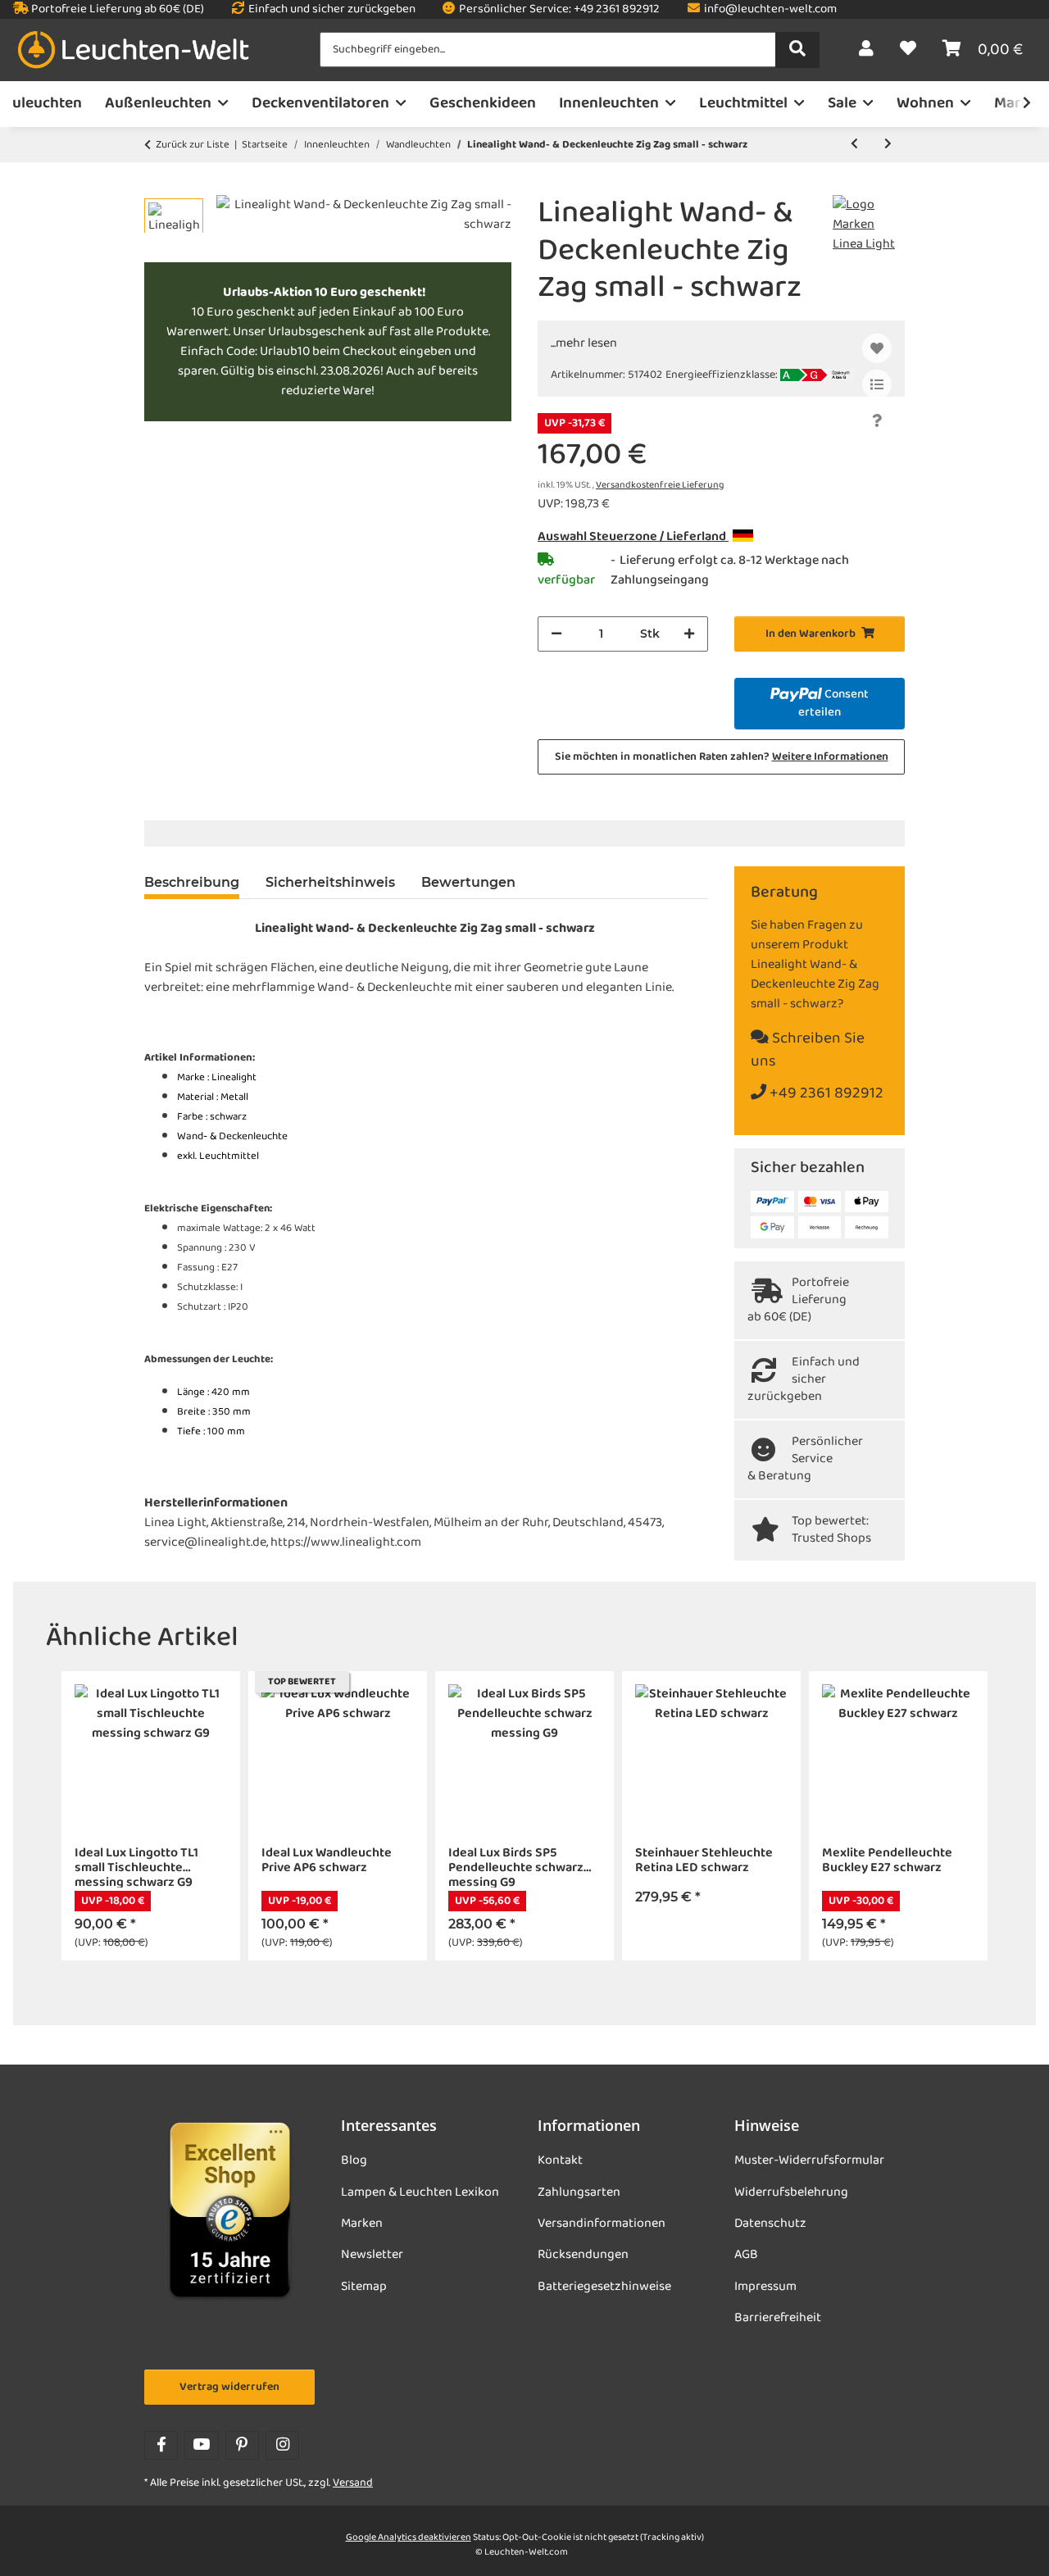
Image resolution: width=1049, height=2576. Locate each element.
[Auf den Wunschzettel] (877, 348)
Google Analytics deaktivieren (409, 2537)
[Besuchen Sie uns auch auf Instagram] (282, 2445)
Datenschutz (770, 2224)
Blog (354, 2160)
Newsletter (372, 2255)
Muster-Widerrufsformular (809, 2160)
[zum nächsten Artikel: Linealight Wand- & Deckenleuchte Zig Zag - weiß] (888, 145)
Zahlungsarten (579, 2192)
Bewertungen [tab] (468, 882)
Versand (353, 2483)
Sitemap (364, 2287)
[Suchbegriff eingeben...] (797, 50)
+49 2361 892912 (825, 1094)
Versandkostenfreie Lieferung (660, 485)
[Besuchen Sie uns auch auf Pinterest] (242, 2445)
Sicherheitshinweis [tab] (330, 882)
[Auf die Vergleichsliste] (877, 384)
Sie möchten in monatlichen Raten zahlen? (722, 757)
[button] (866, 50)
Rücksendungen (583, 2255)
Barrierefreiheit (778, 2318)
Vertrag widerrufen (229, 2387)
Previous (73, 1817)
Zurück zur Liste (193, 145)
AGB (746, 2255)
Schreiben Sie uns (808, 1051)
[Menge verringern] (556, 634)
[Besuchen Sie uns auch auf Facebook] (161, 2445)
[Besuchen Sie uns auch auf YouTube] (201, 2445)
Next (976, 1817)
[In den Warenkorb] (157, 186)
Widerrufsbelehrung (791, 2192)
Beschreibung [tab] (192, 882)
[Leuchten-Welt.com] (134, 50)
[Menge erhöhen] (689, 634)
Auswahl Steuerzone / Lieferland (633, 537)
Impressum (765, 2287)
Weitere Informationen (830, 757)
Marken (362, 2224)
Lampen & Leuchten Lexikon (420, 2192)
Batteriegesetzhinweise (604, 2287)
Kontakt (560, 2160)
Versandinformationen (602, 2224)
